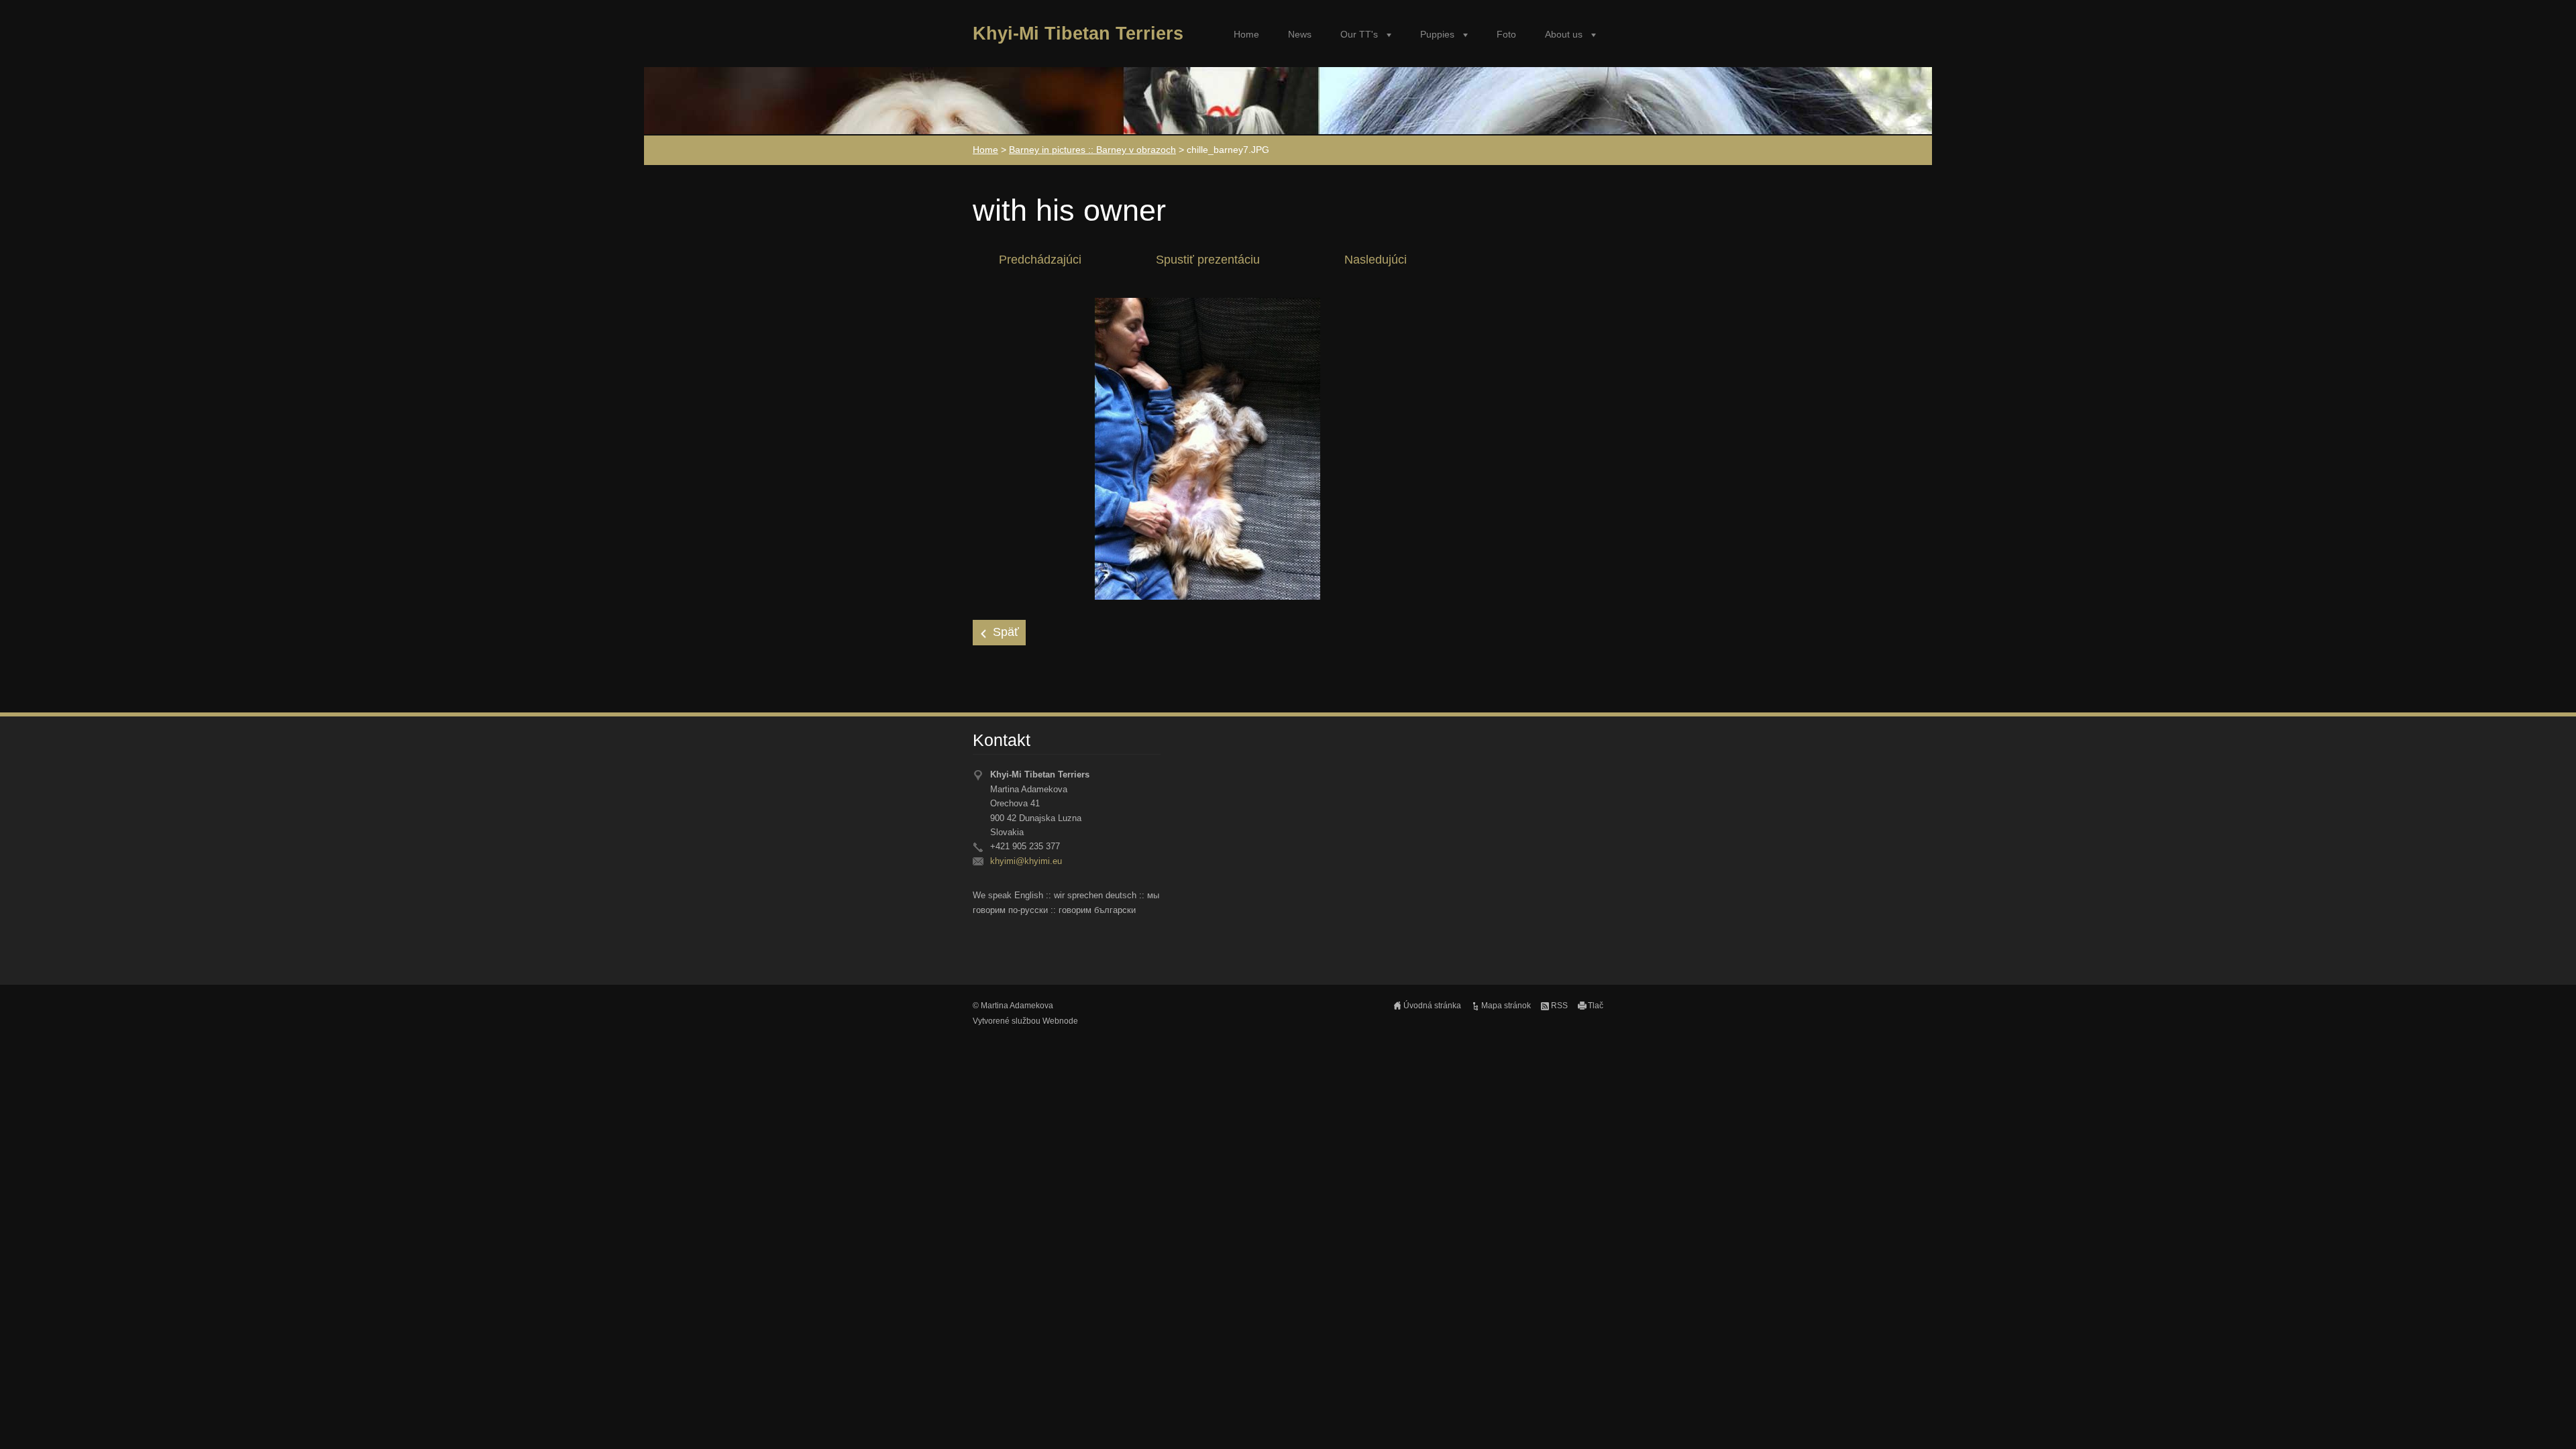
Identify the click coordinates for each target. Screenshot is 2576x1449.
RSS (1559, 1006)
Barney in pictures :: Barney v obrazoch (1092, 150)
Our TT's (1359, 35)
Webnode (1060, 1021)
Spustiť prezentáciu (1208, 260)
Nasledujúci (1376, 260)
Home (1246, 35)
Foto (1506, 35)
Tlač (1596, 1006)
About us (1564, 35)
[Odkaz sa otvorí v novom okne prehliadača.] (1207, 448)
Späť (1006, 632)
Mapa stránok (1506, 1006)
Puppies (1437, 35)
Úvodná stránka (1432, 1006)
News (1300, 35)
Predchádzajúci (1040, 260)
